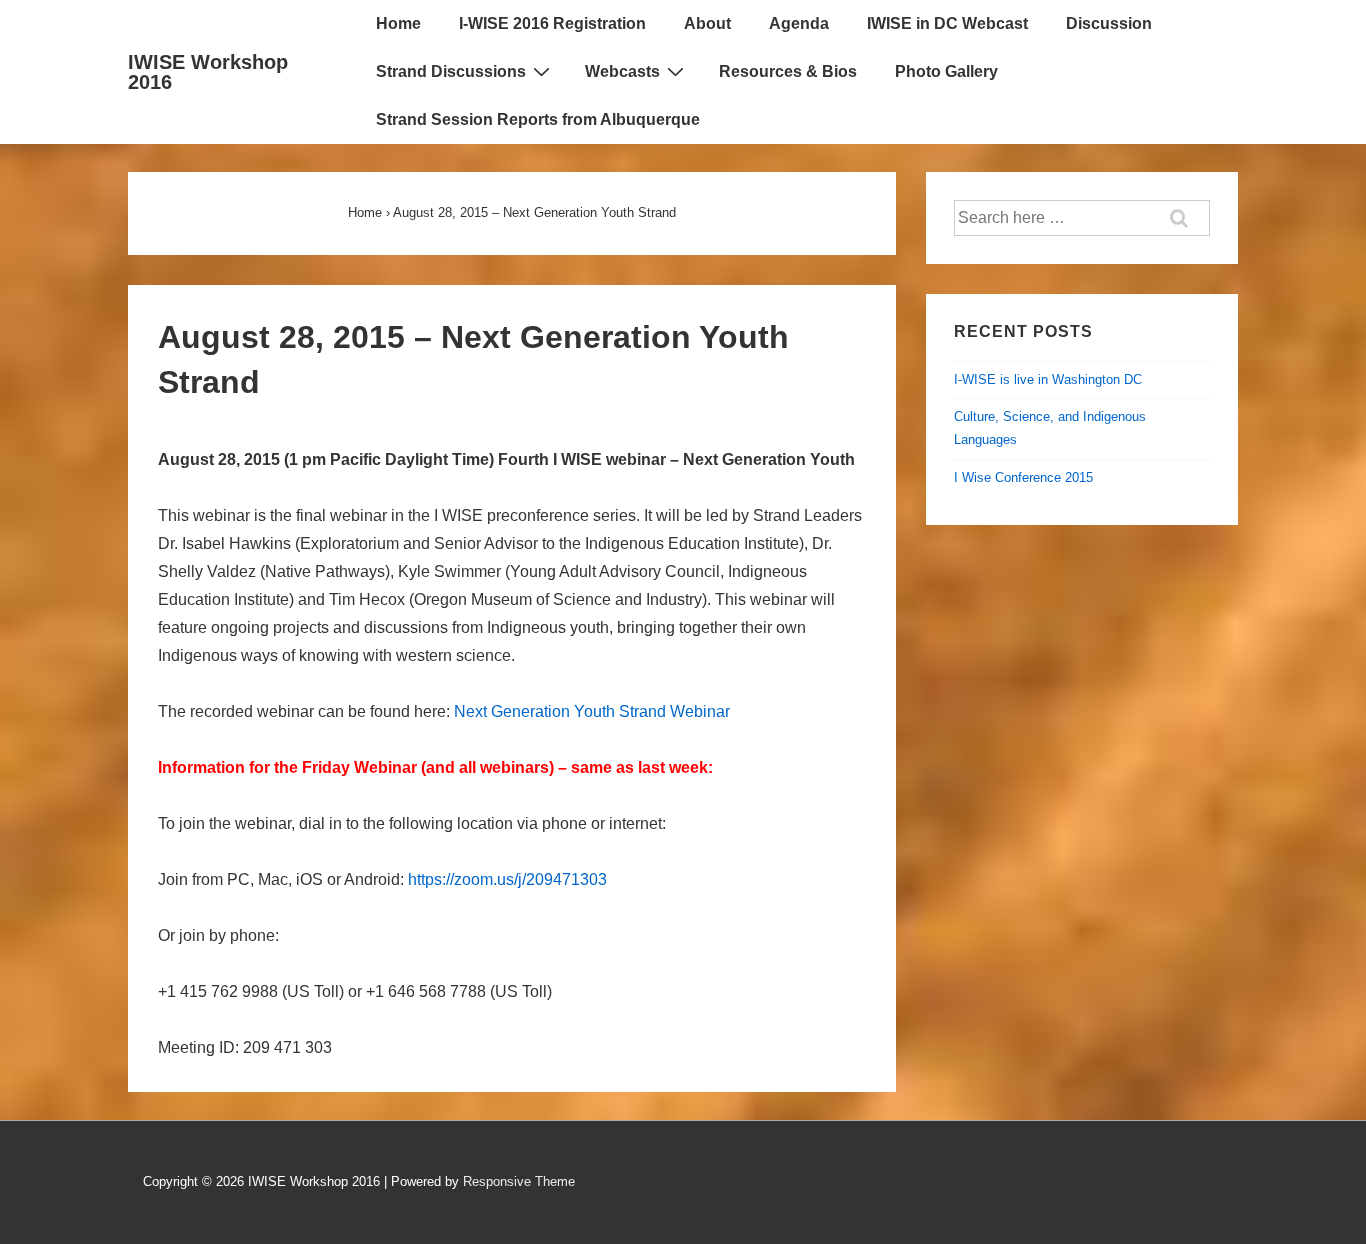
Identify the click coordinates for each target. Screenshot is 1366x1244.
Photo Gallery (946, 71)
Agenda (799, 23)
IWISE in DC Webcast (947, 23)
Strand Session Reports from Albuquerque (538, 119)
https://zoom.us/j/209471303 (507, 879)
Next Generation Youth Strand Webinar (592, 711)
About (707, 23)
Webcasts (622, 71)
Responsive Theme (519, 1181)
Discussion (1109, 23)
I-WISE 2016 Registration (552, 23)
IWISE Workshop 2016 (208, 72)
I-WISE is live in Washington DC (1048, 379)
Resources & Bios (788, 71)
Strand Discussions (451, 71)
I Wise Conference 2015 (1023, 477)
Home (398, 23)
